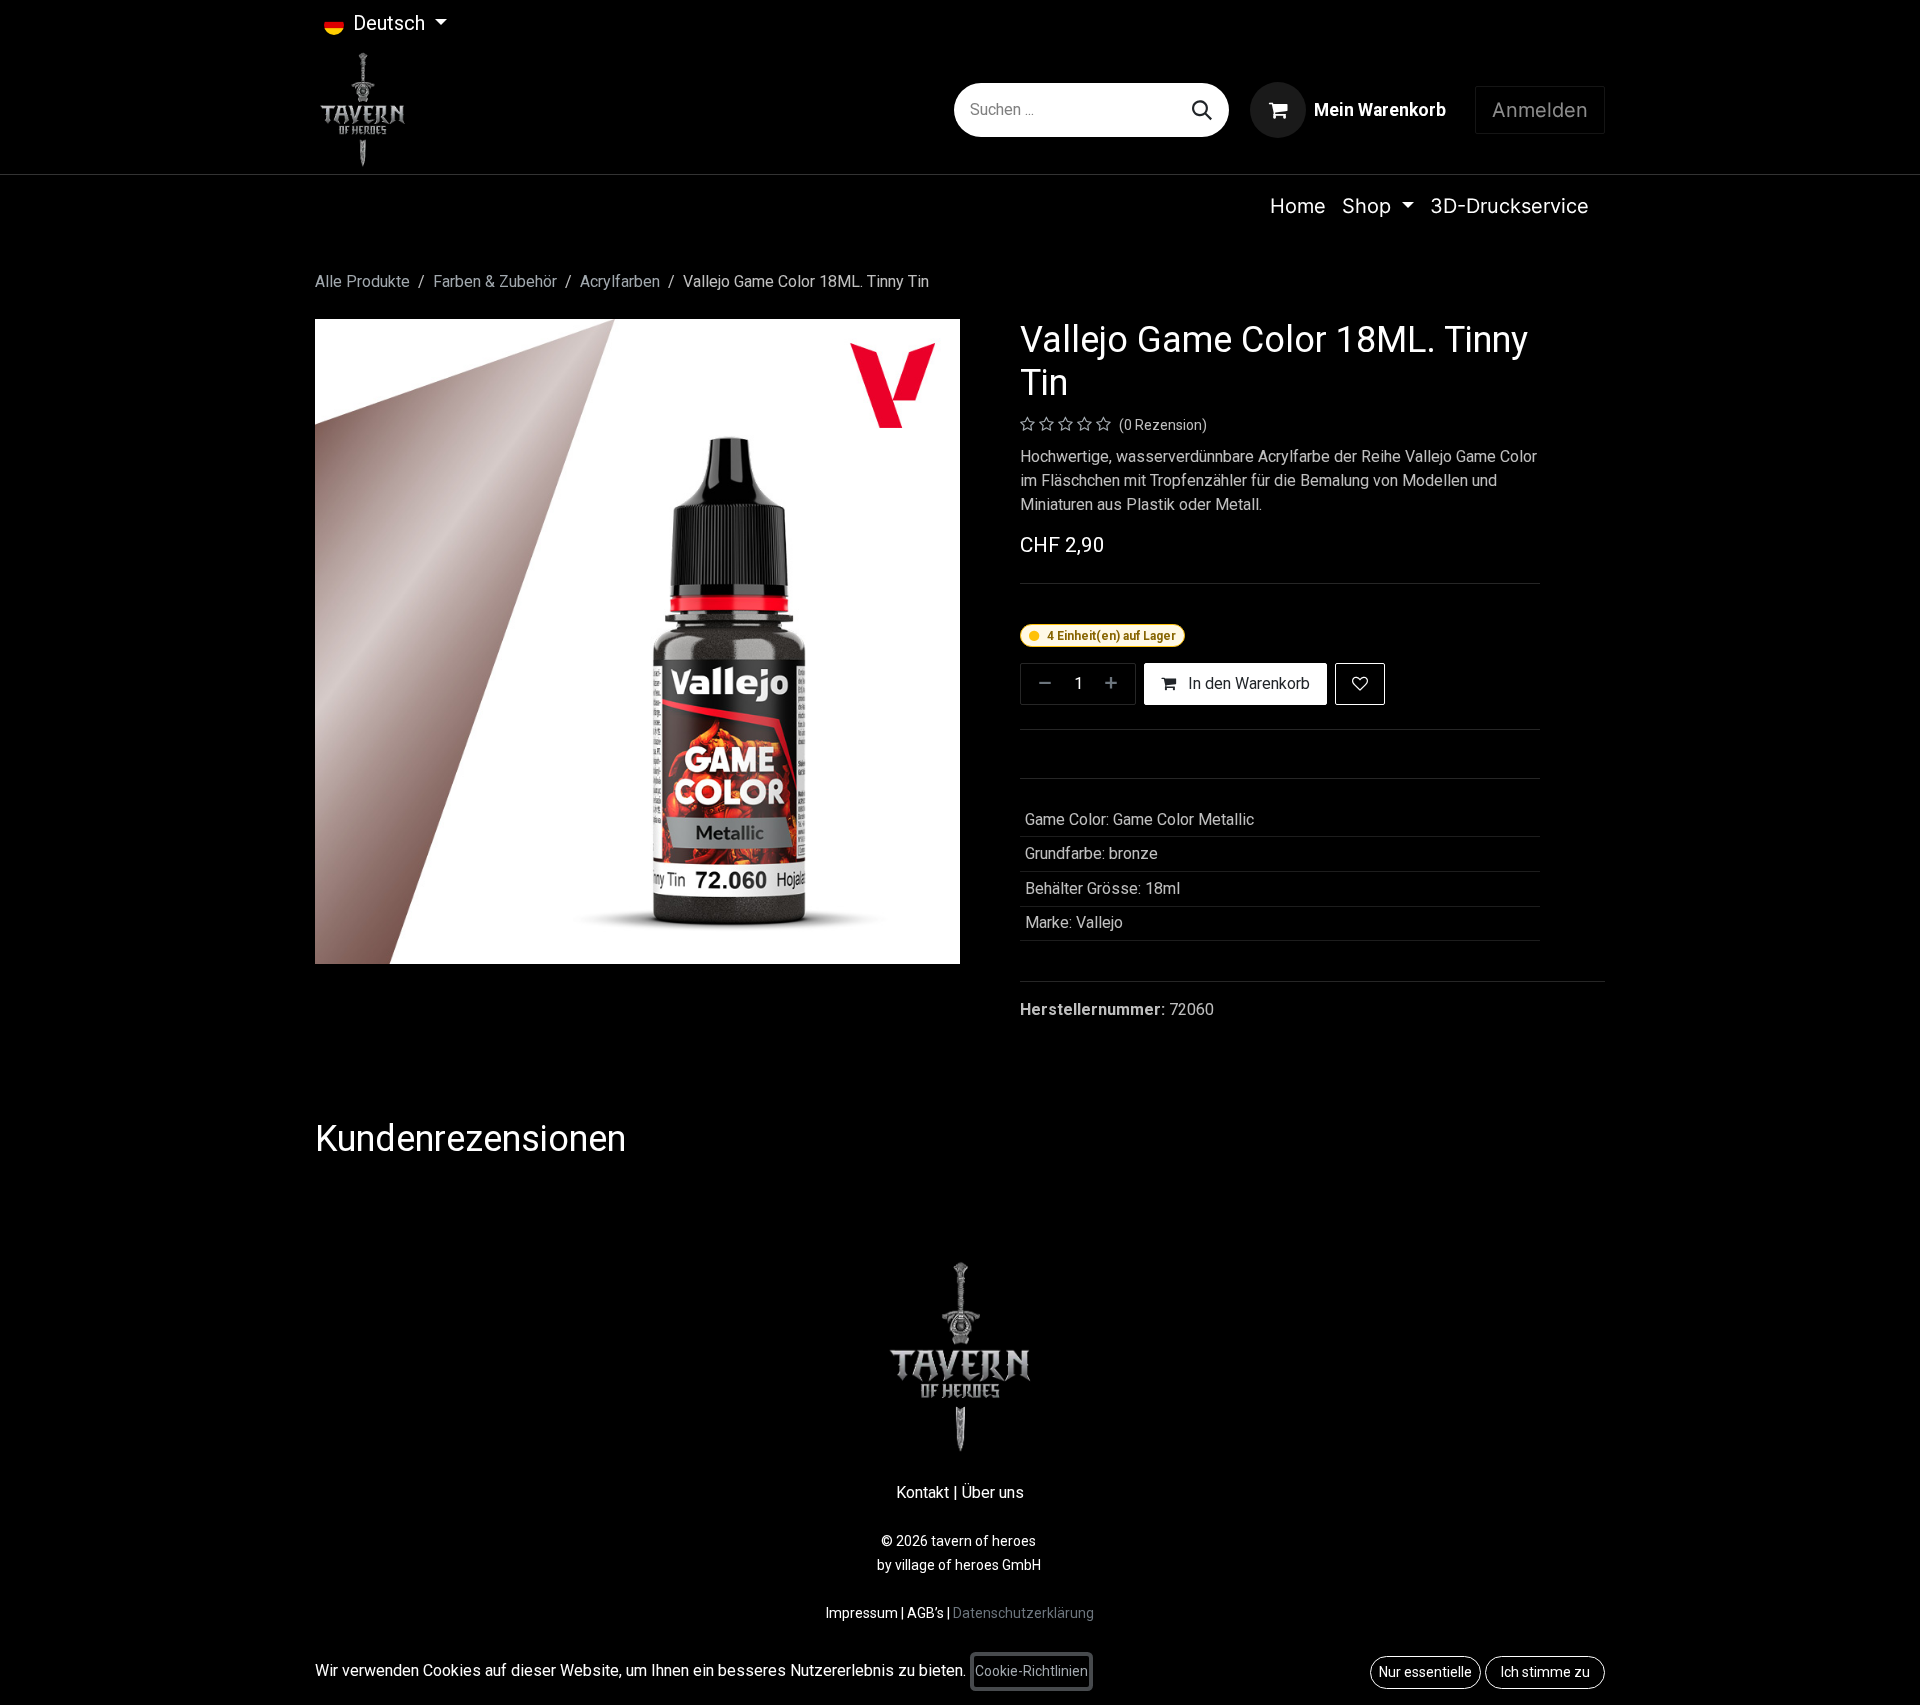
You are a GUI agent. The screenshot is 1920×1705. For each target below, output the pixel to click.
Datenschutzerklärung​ (1023, 1613)
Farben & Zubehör (495, 281)
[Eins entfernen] (1041, 684)
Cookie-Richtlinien (1031, 1671)
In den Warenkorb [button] (1247, 683)
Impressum (863, 1613)
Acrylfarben (620, 281)
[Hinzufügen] (1115, 684)
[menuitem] (1298, 206)
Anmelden (1540, 110)
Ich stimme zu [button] (1545, 1672)
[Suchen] (1202, 110)
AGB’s (925, 1613)
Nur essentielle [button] (1425, 1672)
